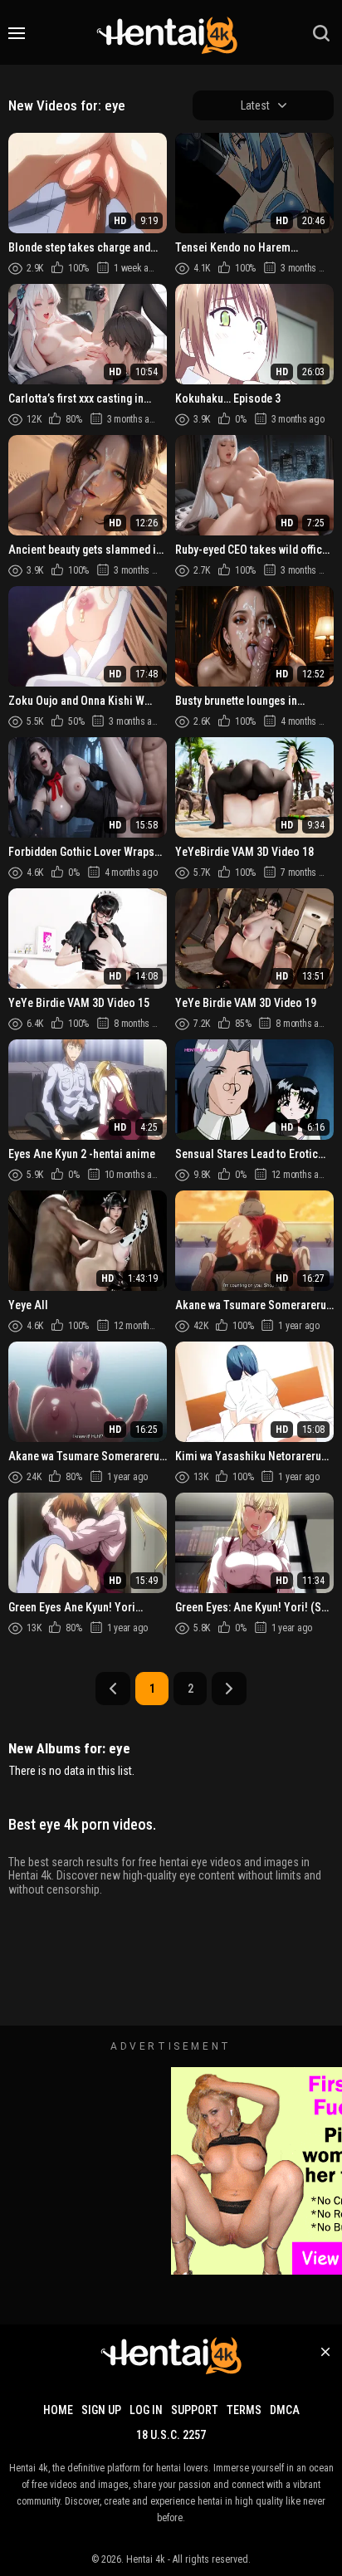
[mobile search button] (321, 33)
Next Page (229, 1689)
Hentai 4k (146, 2559)
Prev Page (113, 1689)
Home (58, 2410)
